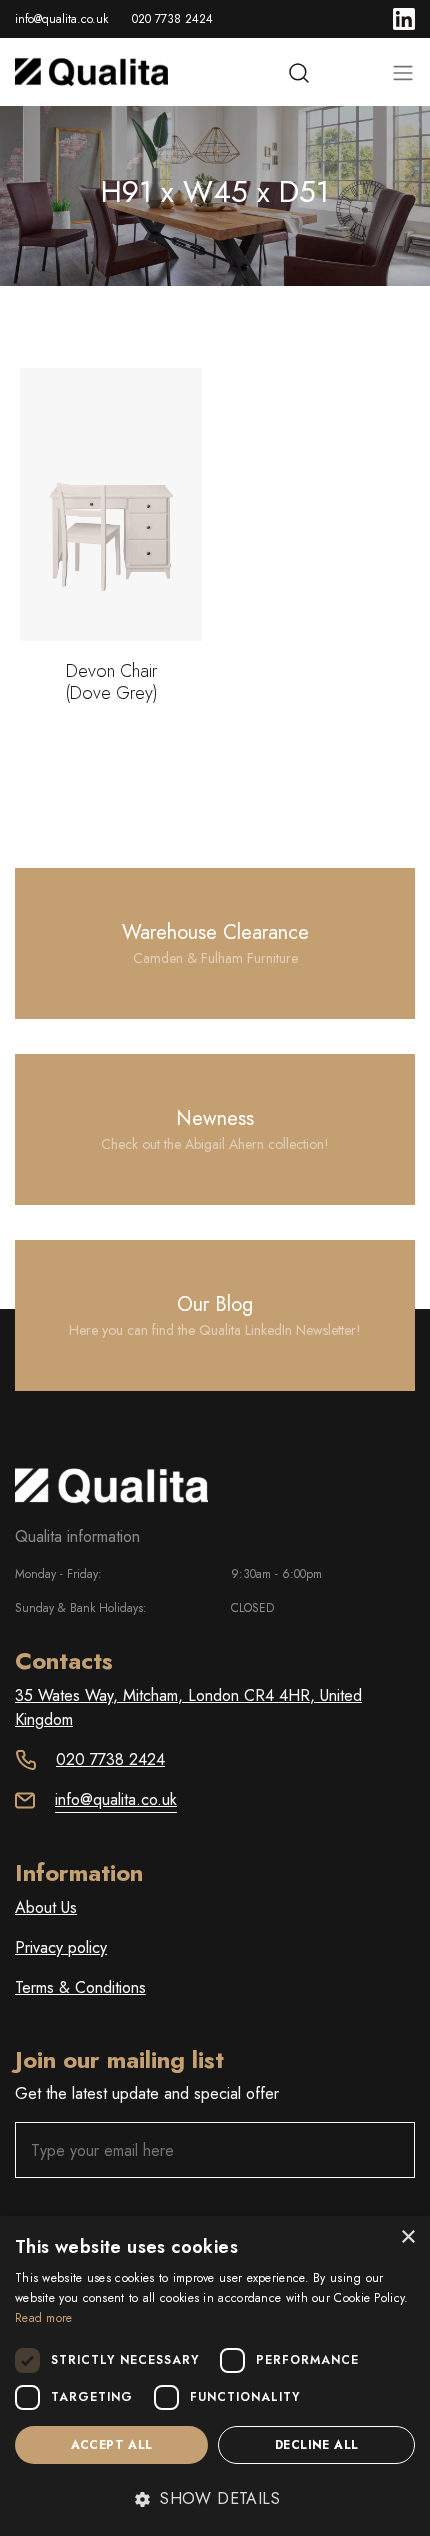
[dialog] (215, 2376)
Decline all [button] (316, 2445)
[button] (215, 2499)
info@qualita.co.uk (61, 19)
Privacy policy (61, 1947)
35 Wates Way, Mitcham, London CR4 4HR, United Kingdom (188, 1707)
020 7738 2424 (172, 19)
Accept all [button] (112, 2445)
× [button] (407, 2237)
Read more (44, 2318)
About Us (46, 1907)
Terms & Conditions (80, 1987)
